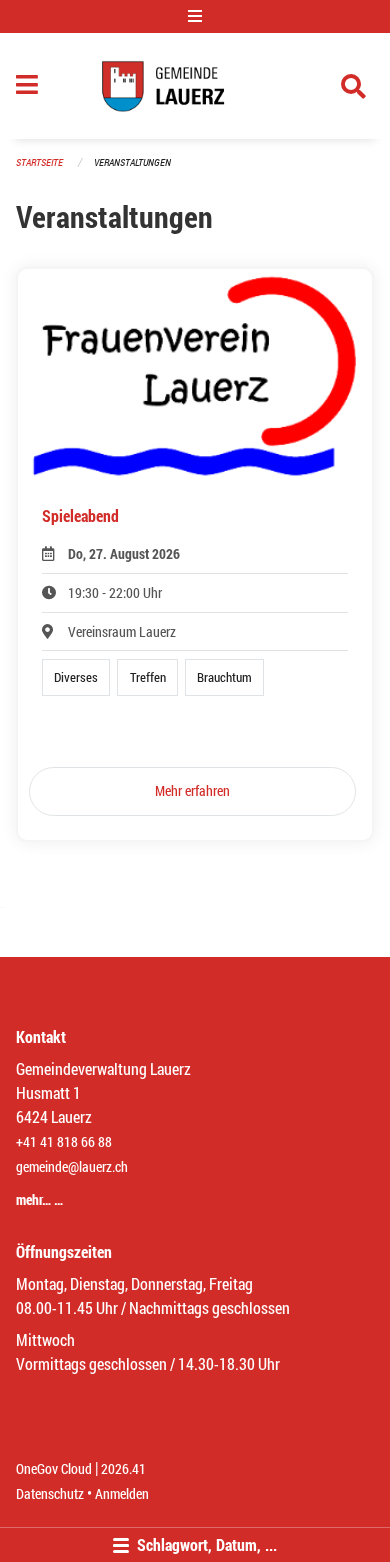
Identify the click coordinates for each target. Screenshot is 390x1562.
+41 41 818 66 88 (64, 1141)
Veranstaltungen (132, 162)
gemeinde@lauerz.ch (72, 1166)
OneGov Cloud (54, 1468)
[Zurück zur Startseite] (195, 86)
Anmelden (122, 1493)
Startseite (39, 162)
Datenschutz (50, 1493)
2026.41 (123, 1468)
